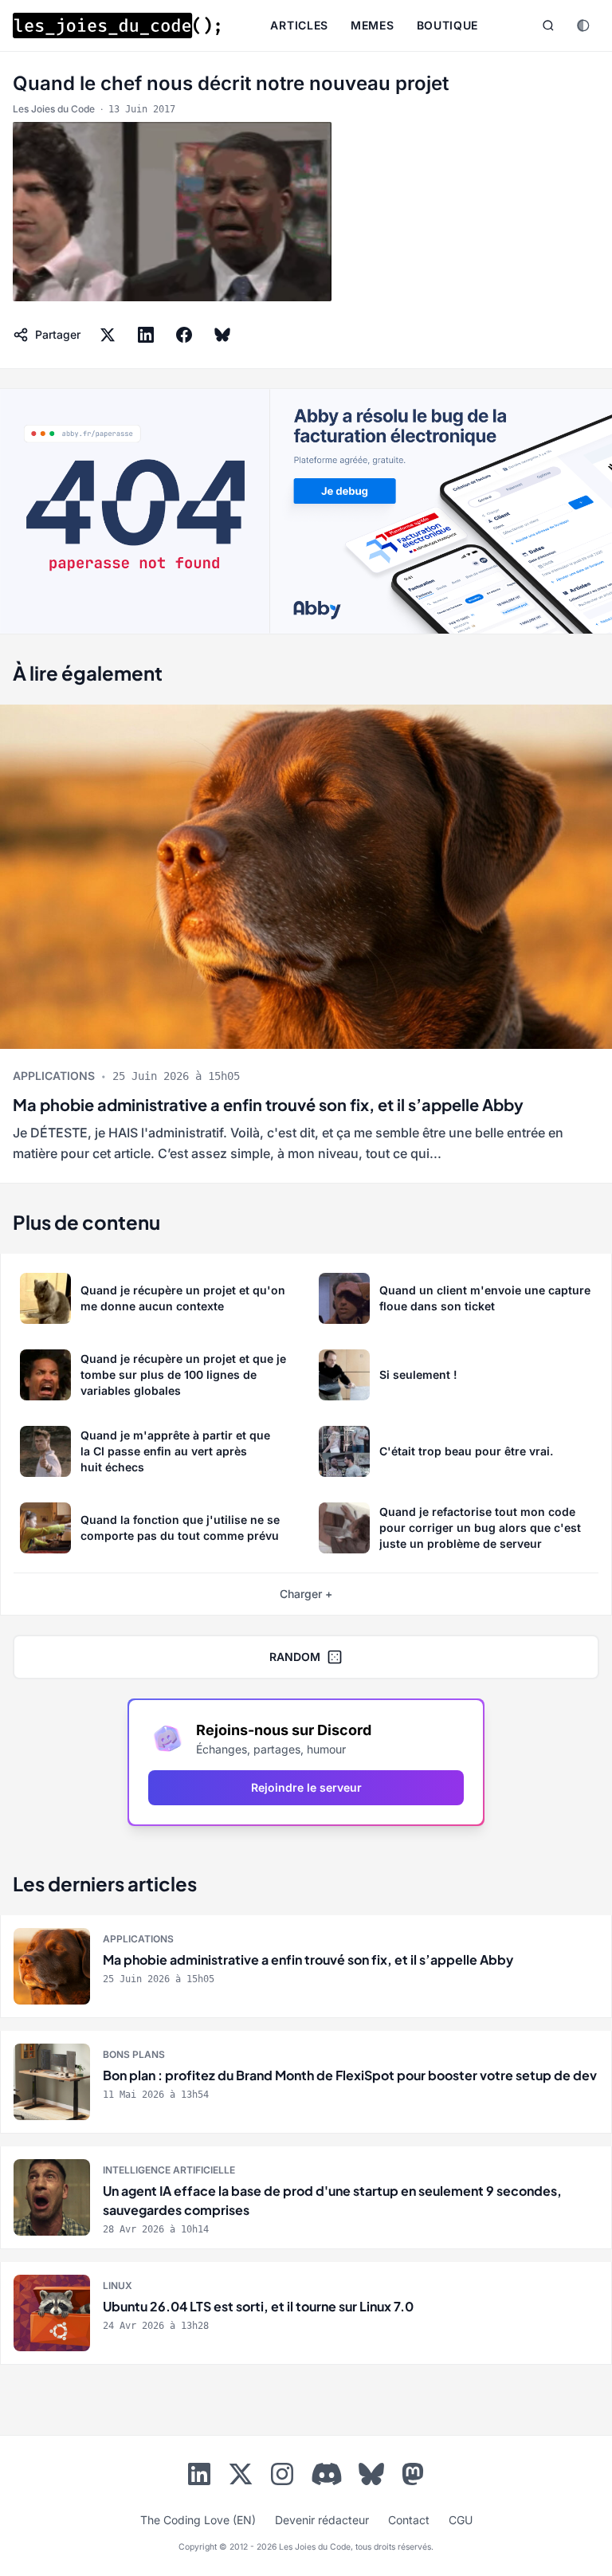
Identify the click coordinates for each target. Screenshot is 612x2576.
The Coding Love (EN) (198, 2520)
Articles (299, 25)
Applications (54, 1076)
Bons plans (134, 2054)
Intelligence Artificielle (169, 2170)
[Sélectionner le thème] (583, 26)
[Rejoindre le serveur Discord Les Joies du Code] (327, 2474)
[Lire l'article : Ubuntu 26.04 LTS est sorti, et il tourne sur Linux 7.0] (306, 2313)
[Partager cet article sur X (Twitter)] (108, 335)
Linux (118, 2285)
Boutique (448, 25)
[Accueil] (116, 26)
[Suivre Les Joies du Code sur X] (241, 2477)
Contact (409, 2520)
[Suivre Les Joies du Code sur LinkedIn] (199, 2477)
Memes (373, 25)
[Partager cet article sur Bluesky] (222, 335)
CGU (461, 2520)
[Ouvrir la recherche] (548, 26)
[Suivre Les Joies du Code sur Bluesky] (371, 2477)
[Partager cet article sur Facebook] (184, 335)
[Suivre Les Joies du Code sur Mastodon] (413, 2477)
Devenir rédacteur (322, 2520)
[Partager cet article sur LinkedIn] (146, 335)
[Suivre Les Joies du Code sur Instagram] (282, 2477)
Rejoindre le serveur (306, 1787)
